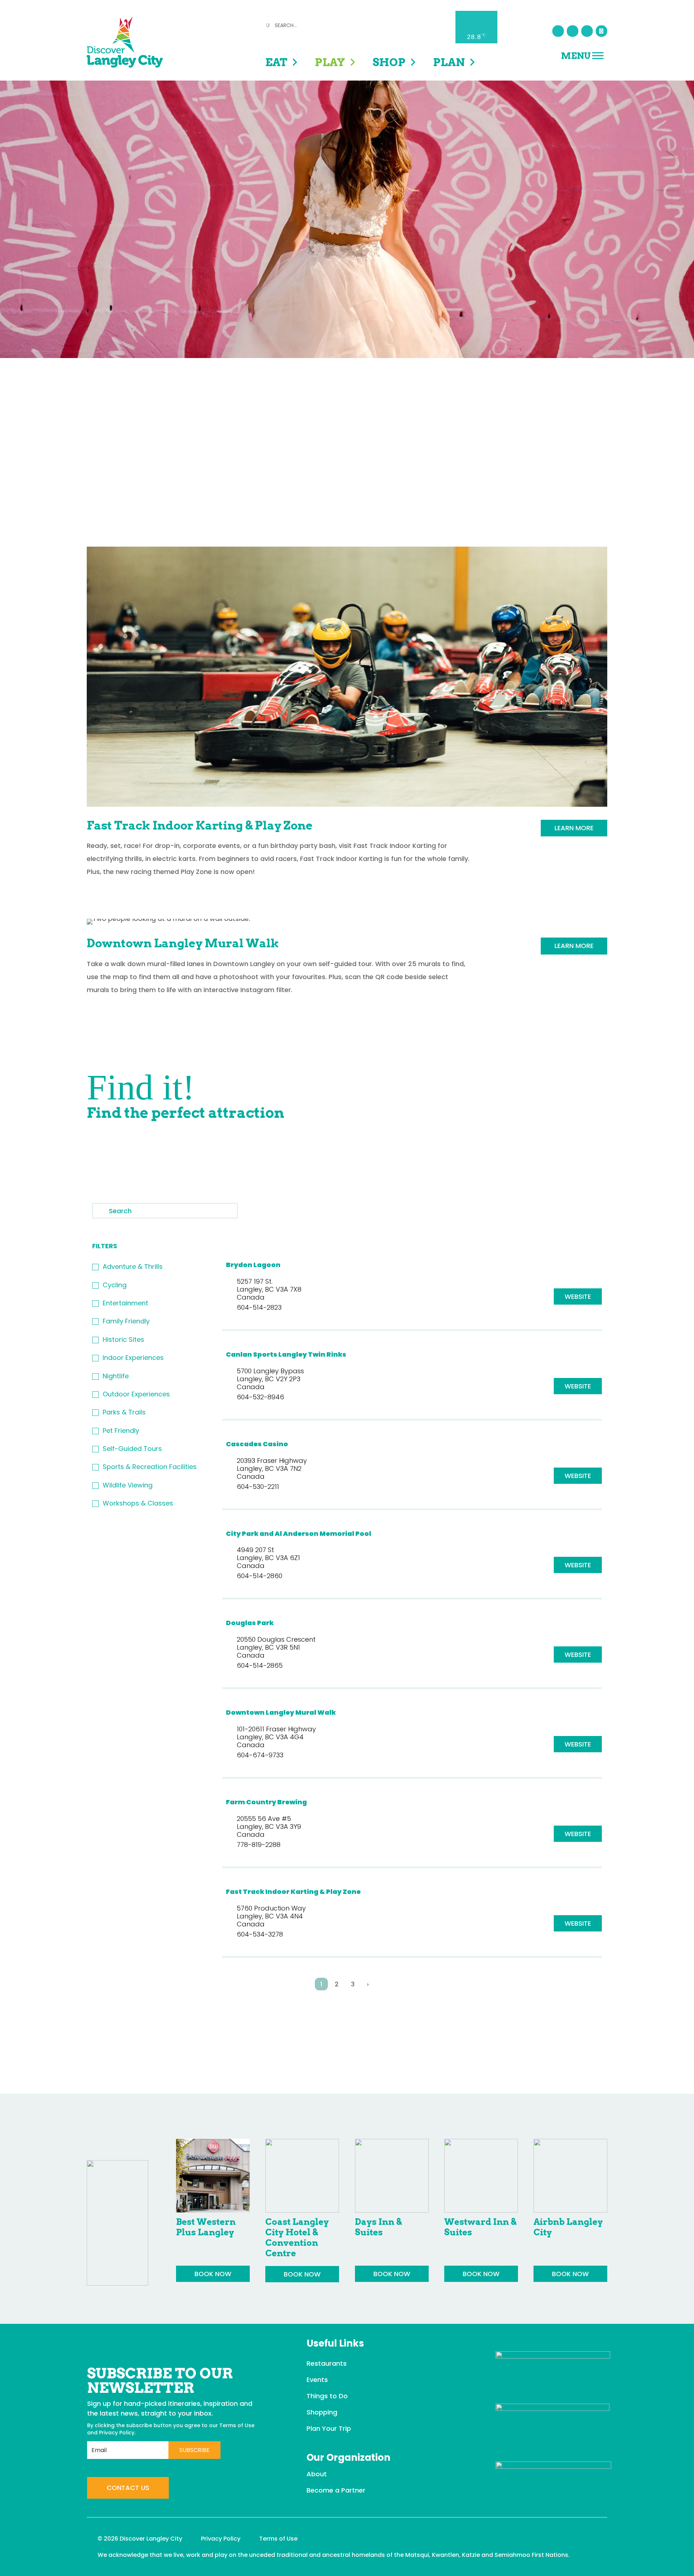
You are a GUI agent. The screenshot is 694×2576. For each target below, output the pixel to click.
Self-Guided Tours (132, 1449)
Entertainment (125, 1303)
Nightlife (116, 1376)
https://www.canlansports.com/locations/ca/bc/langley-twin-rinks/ (578, 1386)
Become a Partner (336, 2490)
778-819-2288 (259, 1845)
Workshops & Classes (138, 1503)
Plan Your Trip (329, 2428)
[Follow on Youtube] (587, 31)
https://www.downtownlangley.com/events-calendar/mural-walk (578, 1744)
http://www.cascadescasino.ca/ (578, 1476)
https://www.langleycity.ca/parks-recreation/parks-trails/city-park (578, 1565)
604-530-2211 (258, 1487)
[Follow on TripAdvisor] (601, 31)
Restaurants (327, 2363)
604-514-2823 (259, 1307)
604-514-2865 (260, 1665)
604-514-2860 (260, 1576)
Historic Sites (123, 1339)
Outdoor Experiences (136, 1394)
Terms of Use (237, 2425)
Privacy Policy (117, 2433)
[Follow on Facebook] (558, 31)
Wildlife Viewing (128, 1485)
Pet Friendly (121, 1431)
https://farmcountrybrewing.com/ (578, 1834)
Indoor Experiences (133, 1358)
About (317, 2474)
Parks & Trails (124, 1412)
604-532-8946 (260, 1397)
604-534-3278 (260, 1934)
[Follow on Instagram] (573, 31)
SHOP (389, 62)
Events (317, 2380)
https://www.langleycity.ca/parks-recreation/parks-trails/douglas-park (578, 1655)
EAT (276, 62)
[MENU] (598, 55)
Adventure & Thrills (133, 1267)
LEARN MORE (574, 828)
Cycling (115, 1285)
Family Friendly (126, 1321)
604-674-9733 (260, 1755)
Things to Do (327, 2396)
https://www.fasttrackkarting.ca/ (578, 1923)
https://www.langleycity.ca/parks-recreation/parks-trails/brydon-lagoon (578, 1296)
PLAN (449, 62)
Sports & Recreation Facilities (150, 1467)
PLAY (330, 62)
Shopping (322, 2412)
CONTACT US (128, 2488)
